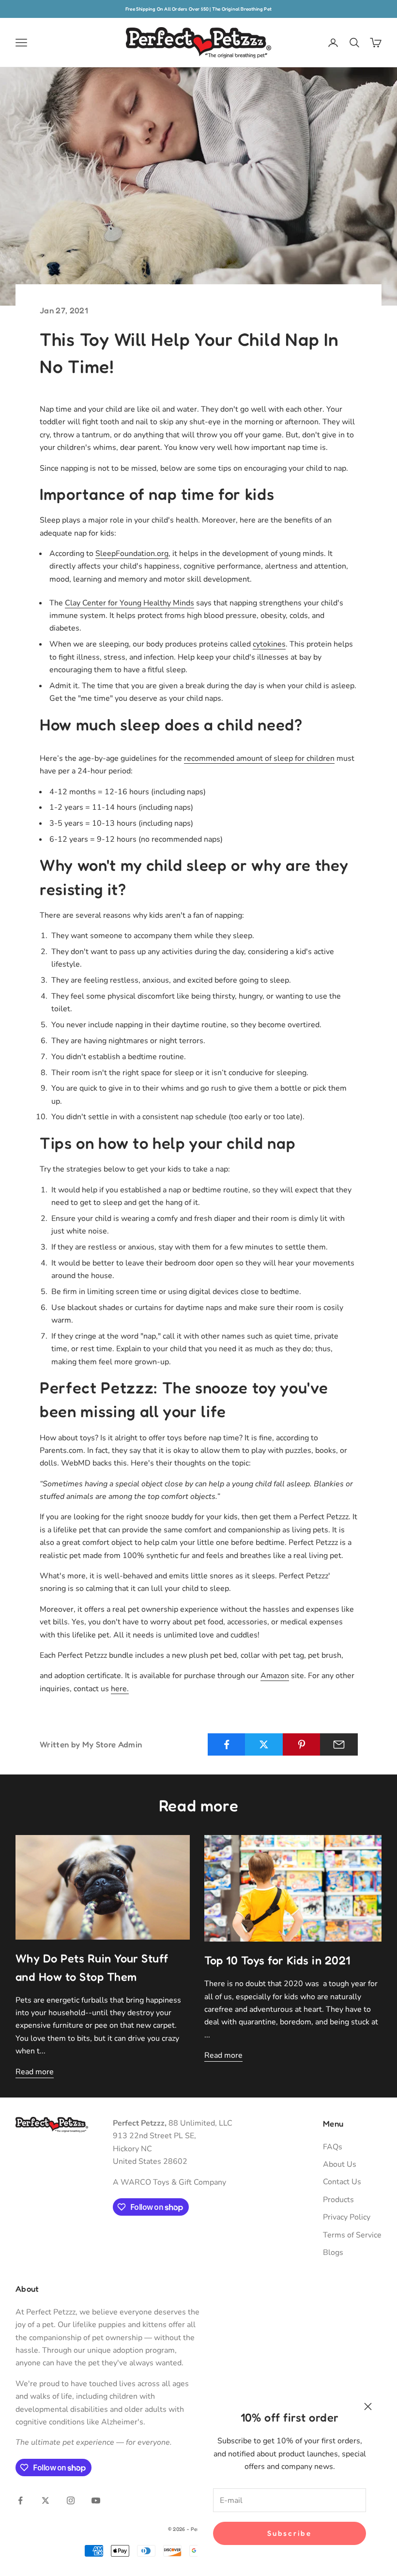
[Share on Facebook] (227, 1744)
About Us (340, 2164)
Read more (35, 2072)
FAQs (333, 2147)
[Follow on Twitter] (46, 2500)
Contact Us (342, 2182)
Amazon (275, 1676)
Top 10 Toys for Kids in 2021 (277, 1960)
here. (120, 1689)
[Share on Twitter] (264, 1744)
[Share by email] (339, 1744)
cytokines (269, 644)
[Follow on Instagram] (71, 2500)
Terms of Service (352, 2235)
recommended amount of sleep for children (259, 758)
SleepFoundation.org (132, 554)
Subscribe (289, 2533)
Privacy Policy (347, 2217)
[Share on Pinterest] (302, 1744)
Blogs (333, 2252)
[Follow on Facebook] (20, 2500)
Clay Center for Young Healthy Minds (130, 603)
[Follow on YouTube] (96, 2500)
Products (338, 2200)
